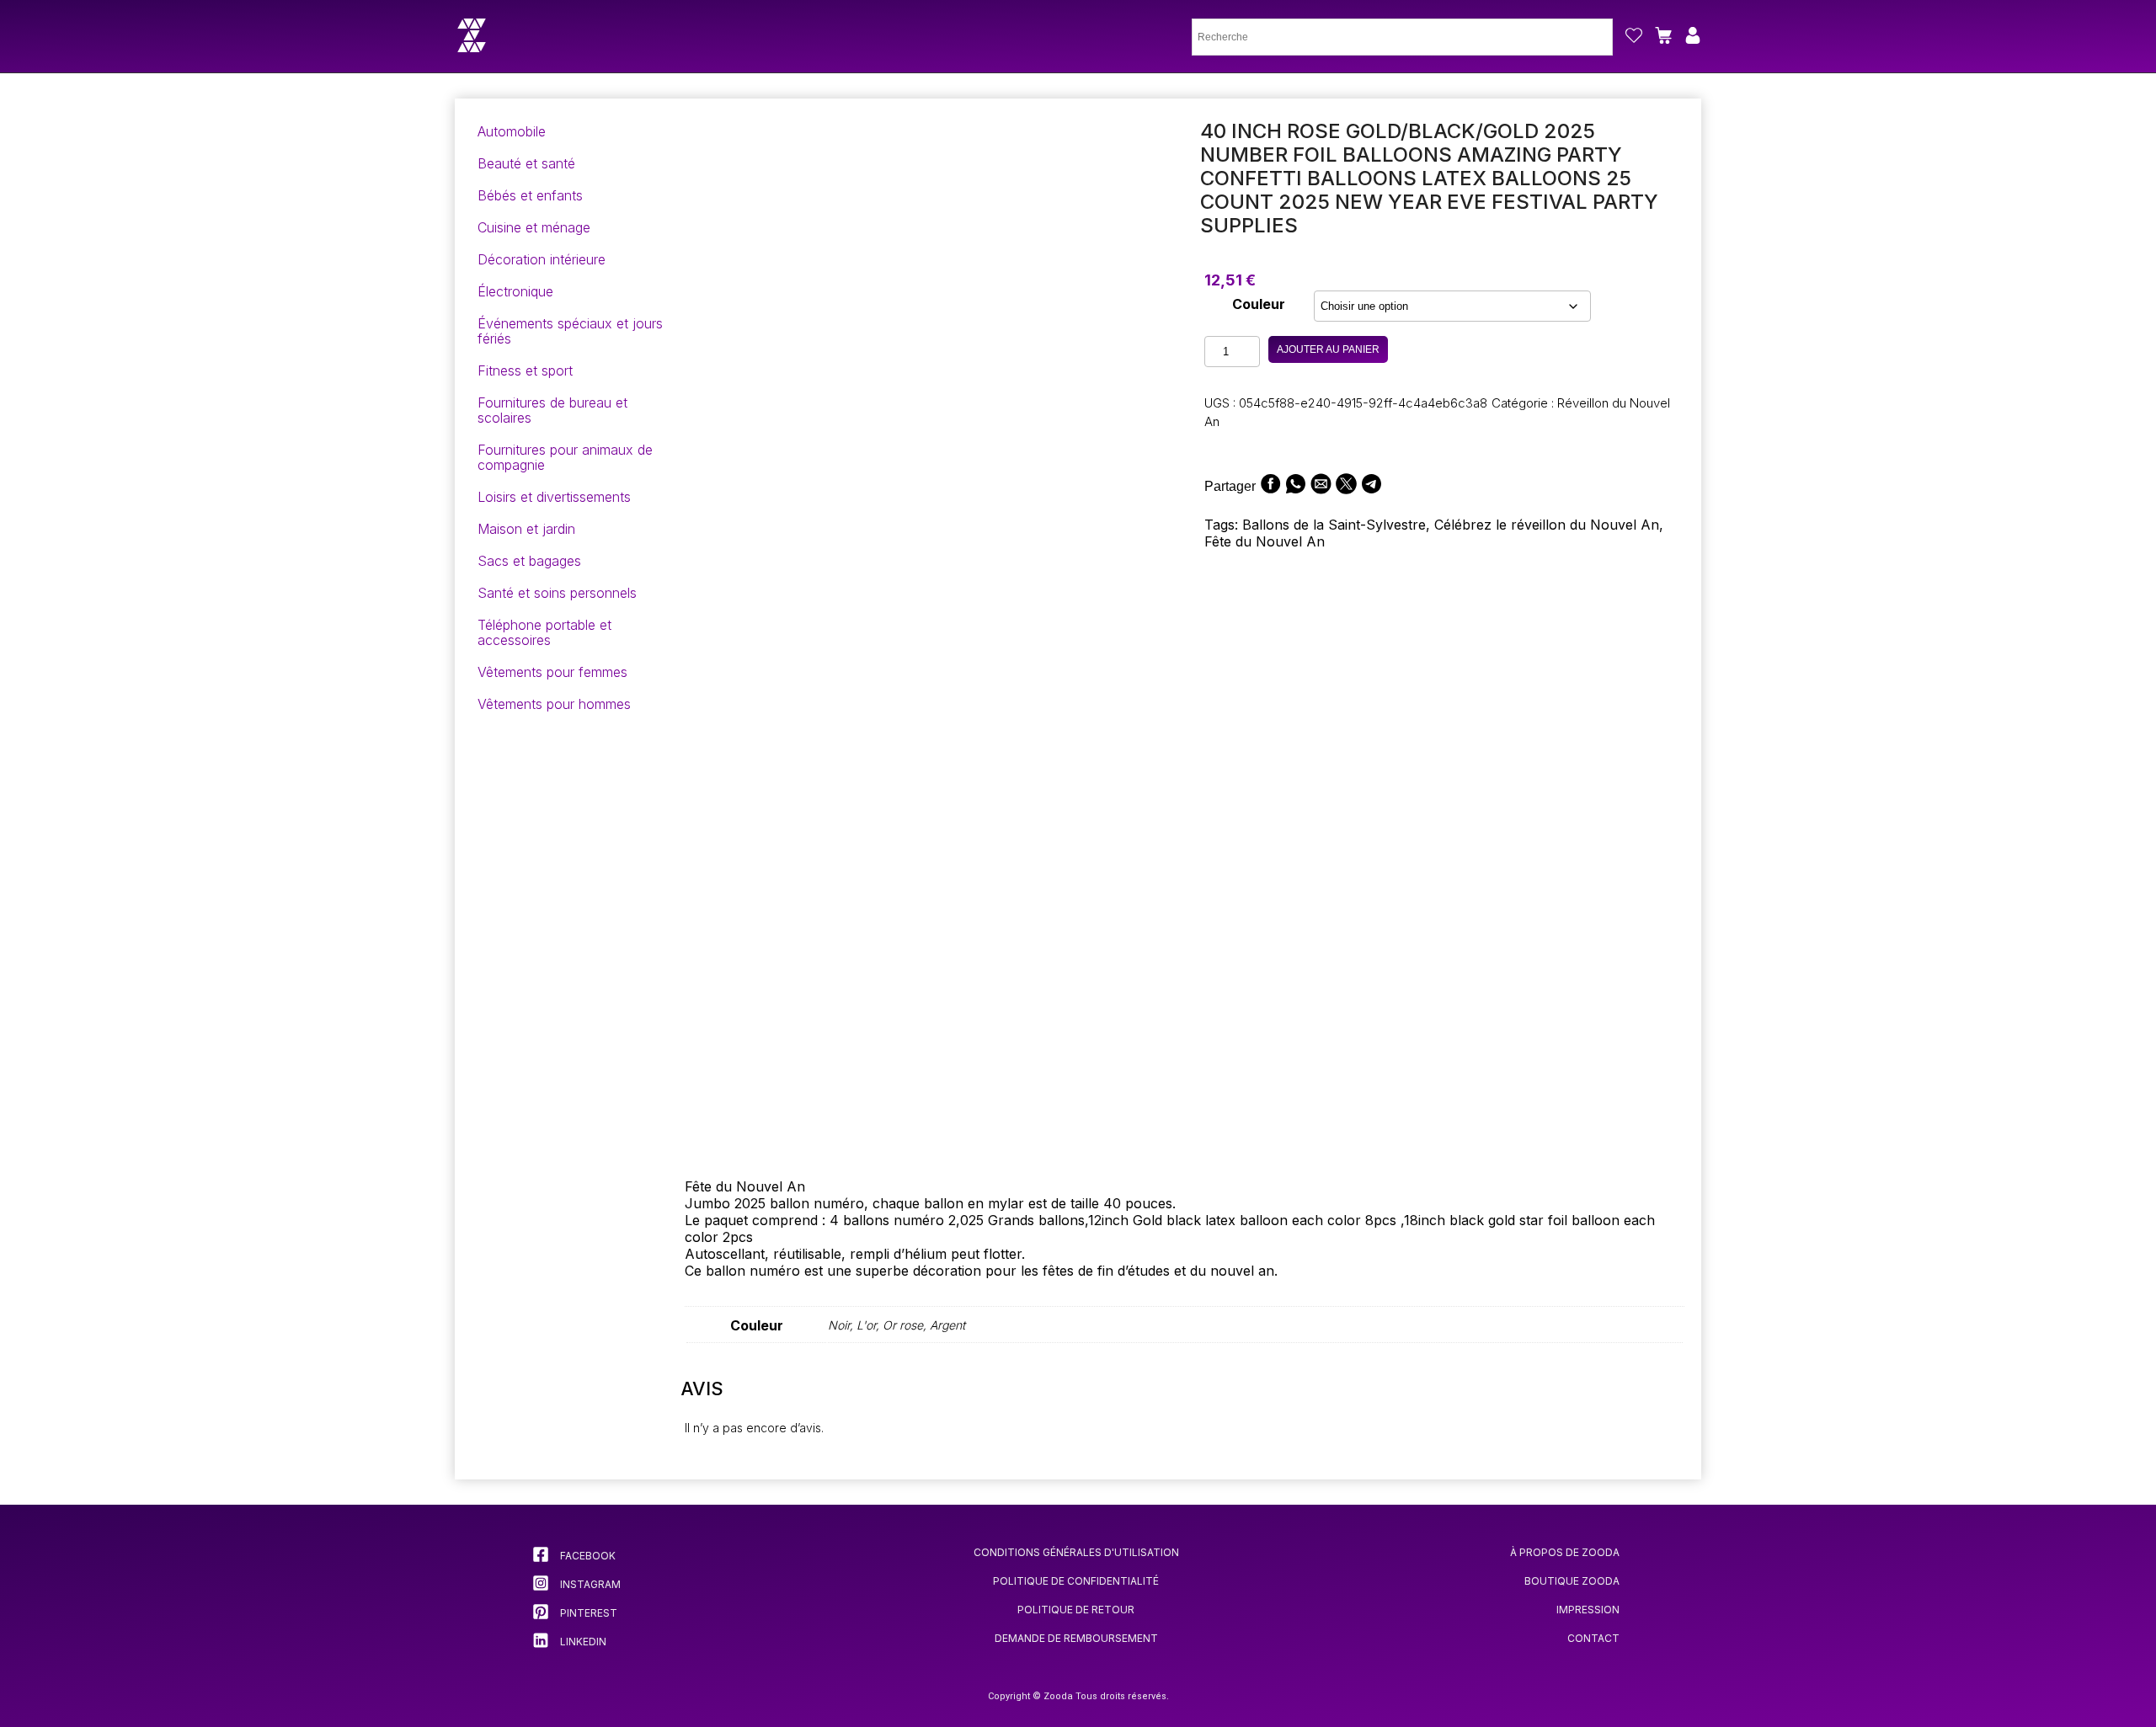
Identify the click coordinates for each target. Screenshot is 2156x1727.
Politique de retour (1076, 1610)
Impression (1588, 1610)
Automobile (512, 131)
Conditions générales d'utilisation (1076, 1552)
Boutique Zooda (1572, 1581)
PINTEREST (587, 1613)
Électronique (515, 291)
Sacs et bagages (529, 561)
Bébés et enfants (530, 195)
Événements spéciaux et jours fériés (570, 331)
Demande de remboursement (1076, 1638)
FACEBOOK (587, 1556)
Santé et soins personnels (557, 593)
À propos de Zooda (1565, 1552)
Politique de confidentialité (1076, 1581)
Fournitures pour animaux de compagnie (565, 457)
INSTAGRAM (589, 1584)
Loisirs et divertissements (554, 497)
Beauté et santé (526, 163)
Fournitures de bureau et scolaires (552, 410)
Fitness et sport (525, 370)
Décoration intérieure (542, 259)
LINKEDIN (582, 1642)
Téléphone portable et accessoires (544, 632)
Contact (1593, 1638)
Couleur (1259, 304)
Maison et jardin (526, 529)
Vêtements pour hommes (554, 704)
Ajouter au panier (1328, 349)
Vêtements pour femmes (552, 672)
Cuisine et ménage (534, 227)
